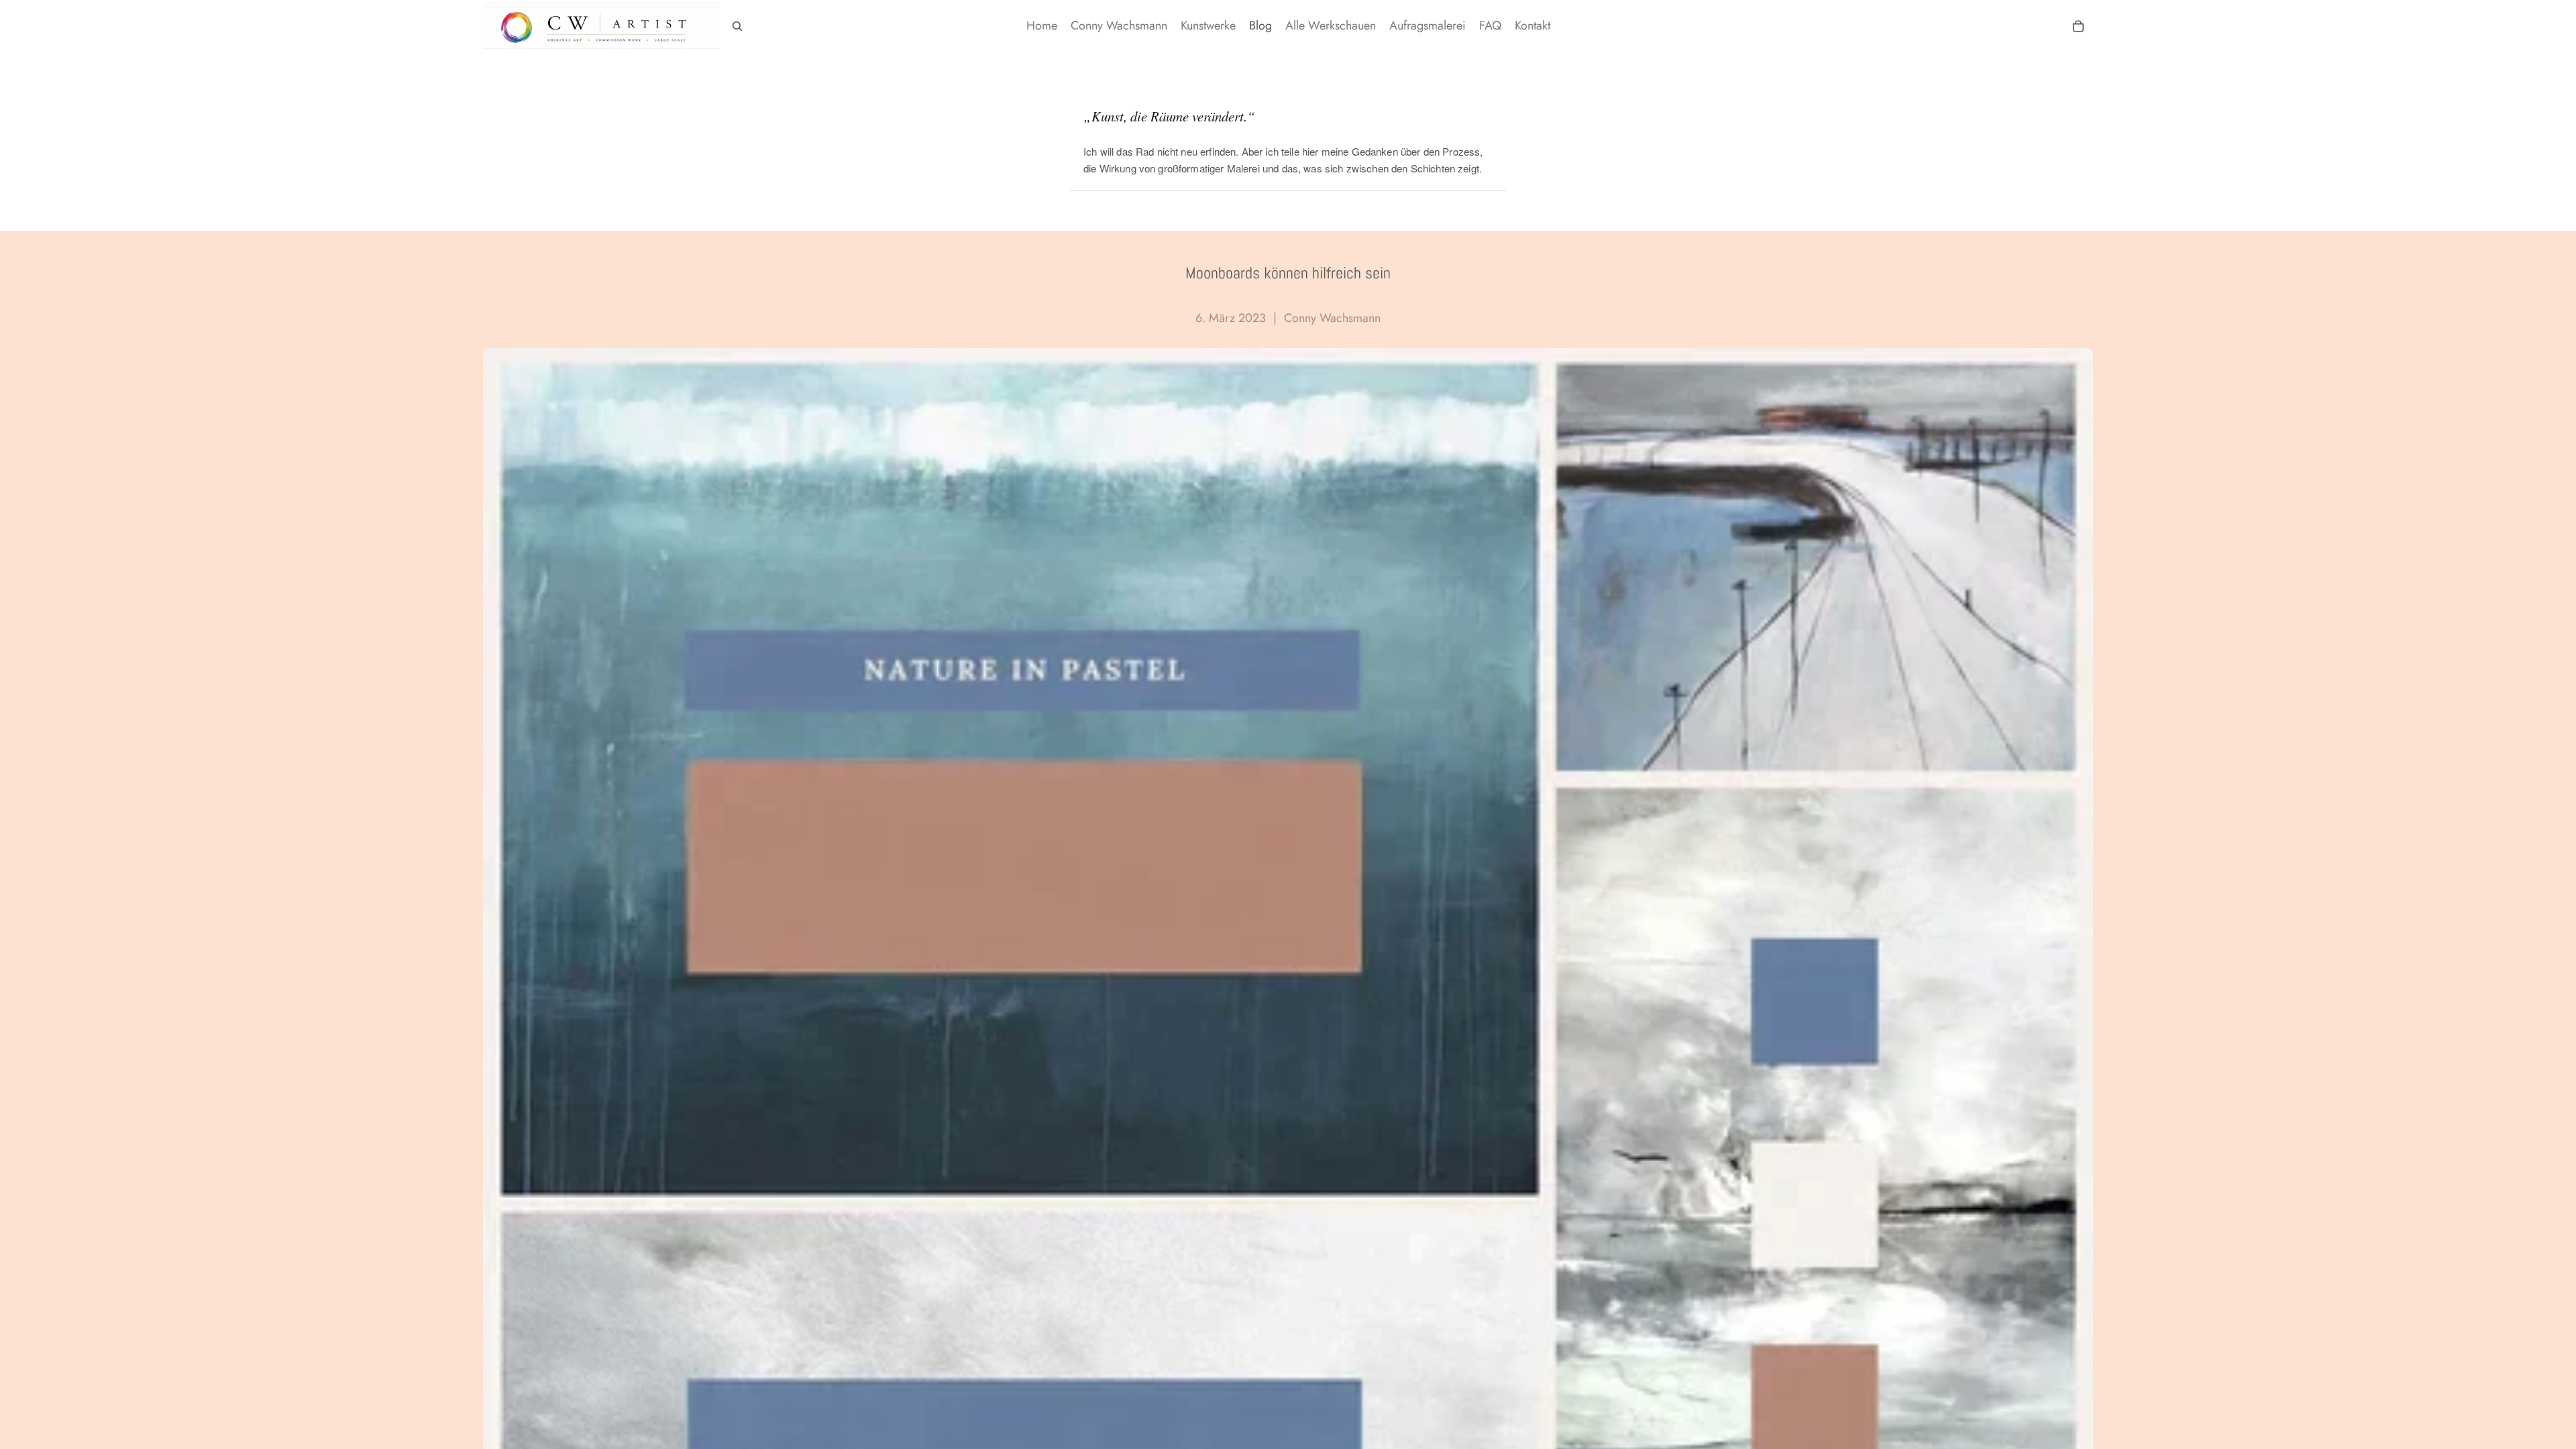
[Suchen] (737, 26)
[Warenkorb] (2078, 26)
